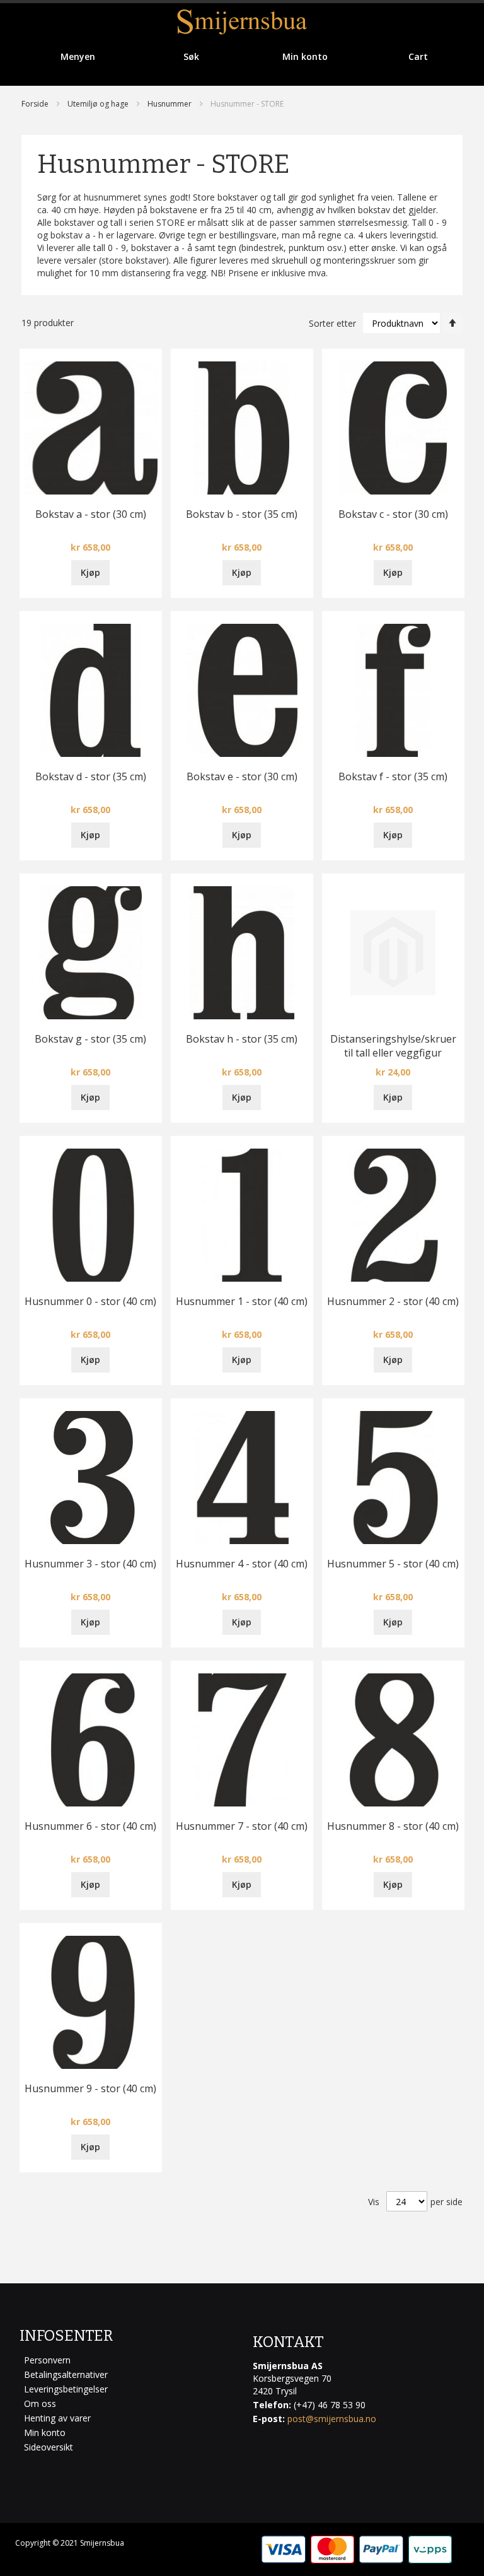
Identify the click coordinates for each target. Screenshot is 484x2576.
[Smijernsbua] (242, 22)
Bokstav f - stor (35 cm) (393, 776)
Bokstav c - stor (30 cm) (393, 514)
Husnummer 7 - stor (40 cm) (242, 1826)
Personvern (47, 2360)
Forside (35, 104)
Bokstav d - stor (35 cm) (91, 776)
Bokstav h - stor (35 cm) (242, 1039)
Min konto (45, 2433)
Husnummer (170, 104)
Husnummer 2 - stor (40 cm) (393, 1301)
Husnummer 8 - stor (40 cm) (393, 1826)
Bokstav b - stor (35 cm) (242, 514)
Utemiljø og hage (98, 104)
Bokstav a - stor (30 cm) (91, 514)
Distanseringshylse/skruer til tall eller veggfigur (393, 1046)
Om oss (40, 2403)
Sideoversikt (49, 2447)
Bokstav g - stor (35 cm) (90, 1039)
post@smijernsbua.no (332, 2419)
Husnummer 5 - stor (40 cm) (393, 1564)
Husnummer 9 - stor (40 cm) (90, 2088)
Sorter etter (332, 323)
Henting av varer (57, 2418)
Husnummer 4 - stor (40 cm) (242, 1564)
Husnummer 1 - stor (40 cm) (242, 1301)
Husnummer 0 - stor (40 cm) (90, 1301)
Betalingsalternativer (66, 2374)
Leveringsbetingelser (66, 2389)
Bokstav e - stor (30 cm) (242, 776)
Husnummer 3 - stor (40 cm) (90, 1564)
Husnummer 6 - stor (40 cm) (90, 1826)
